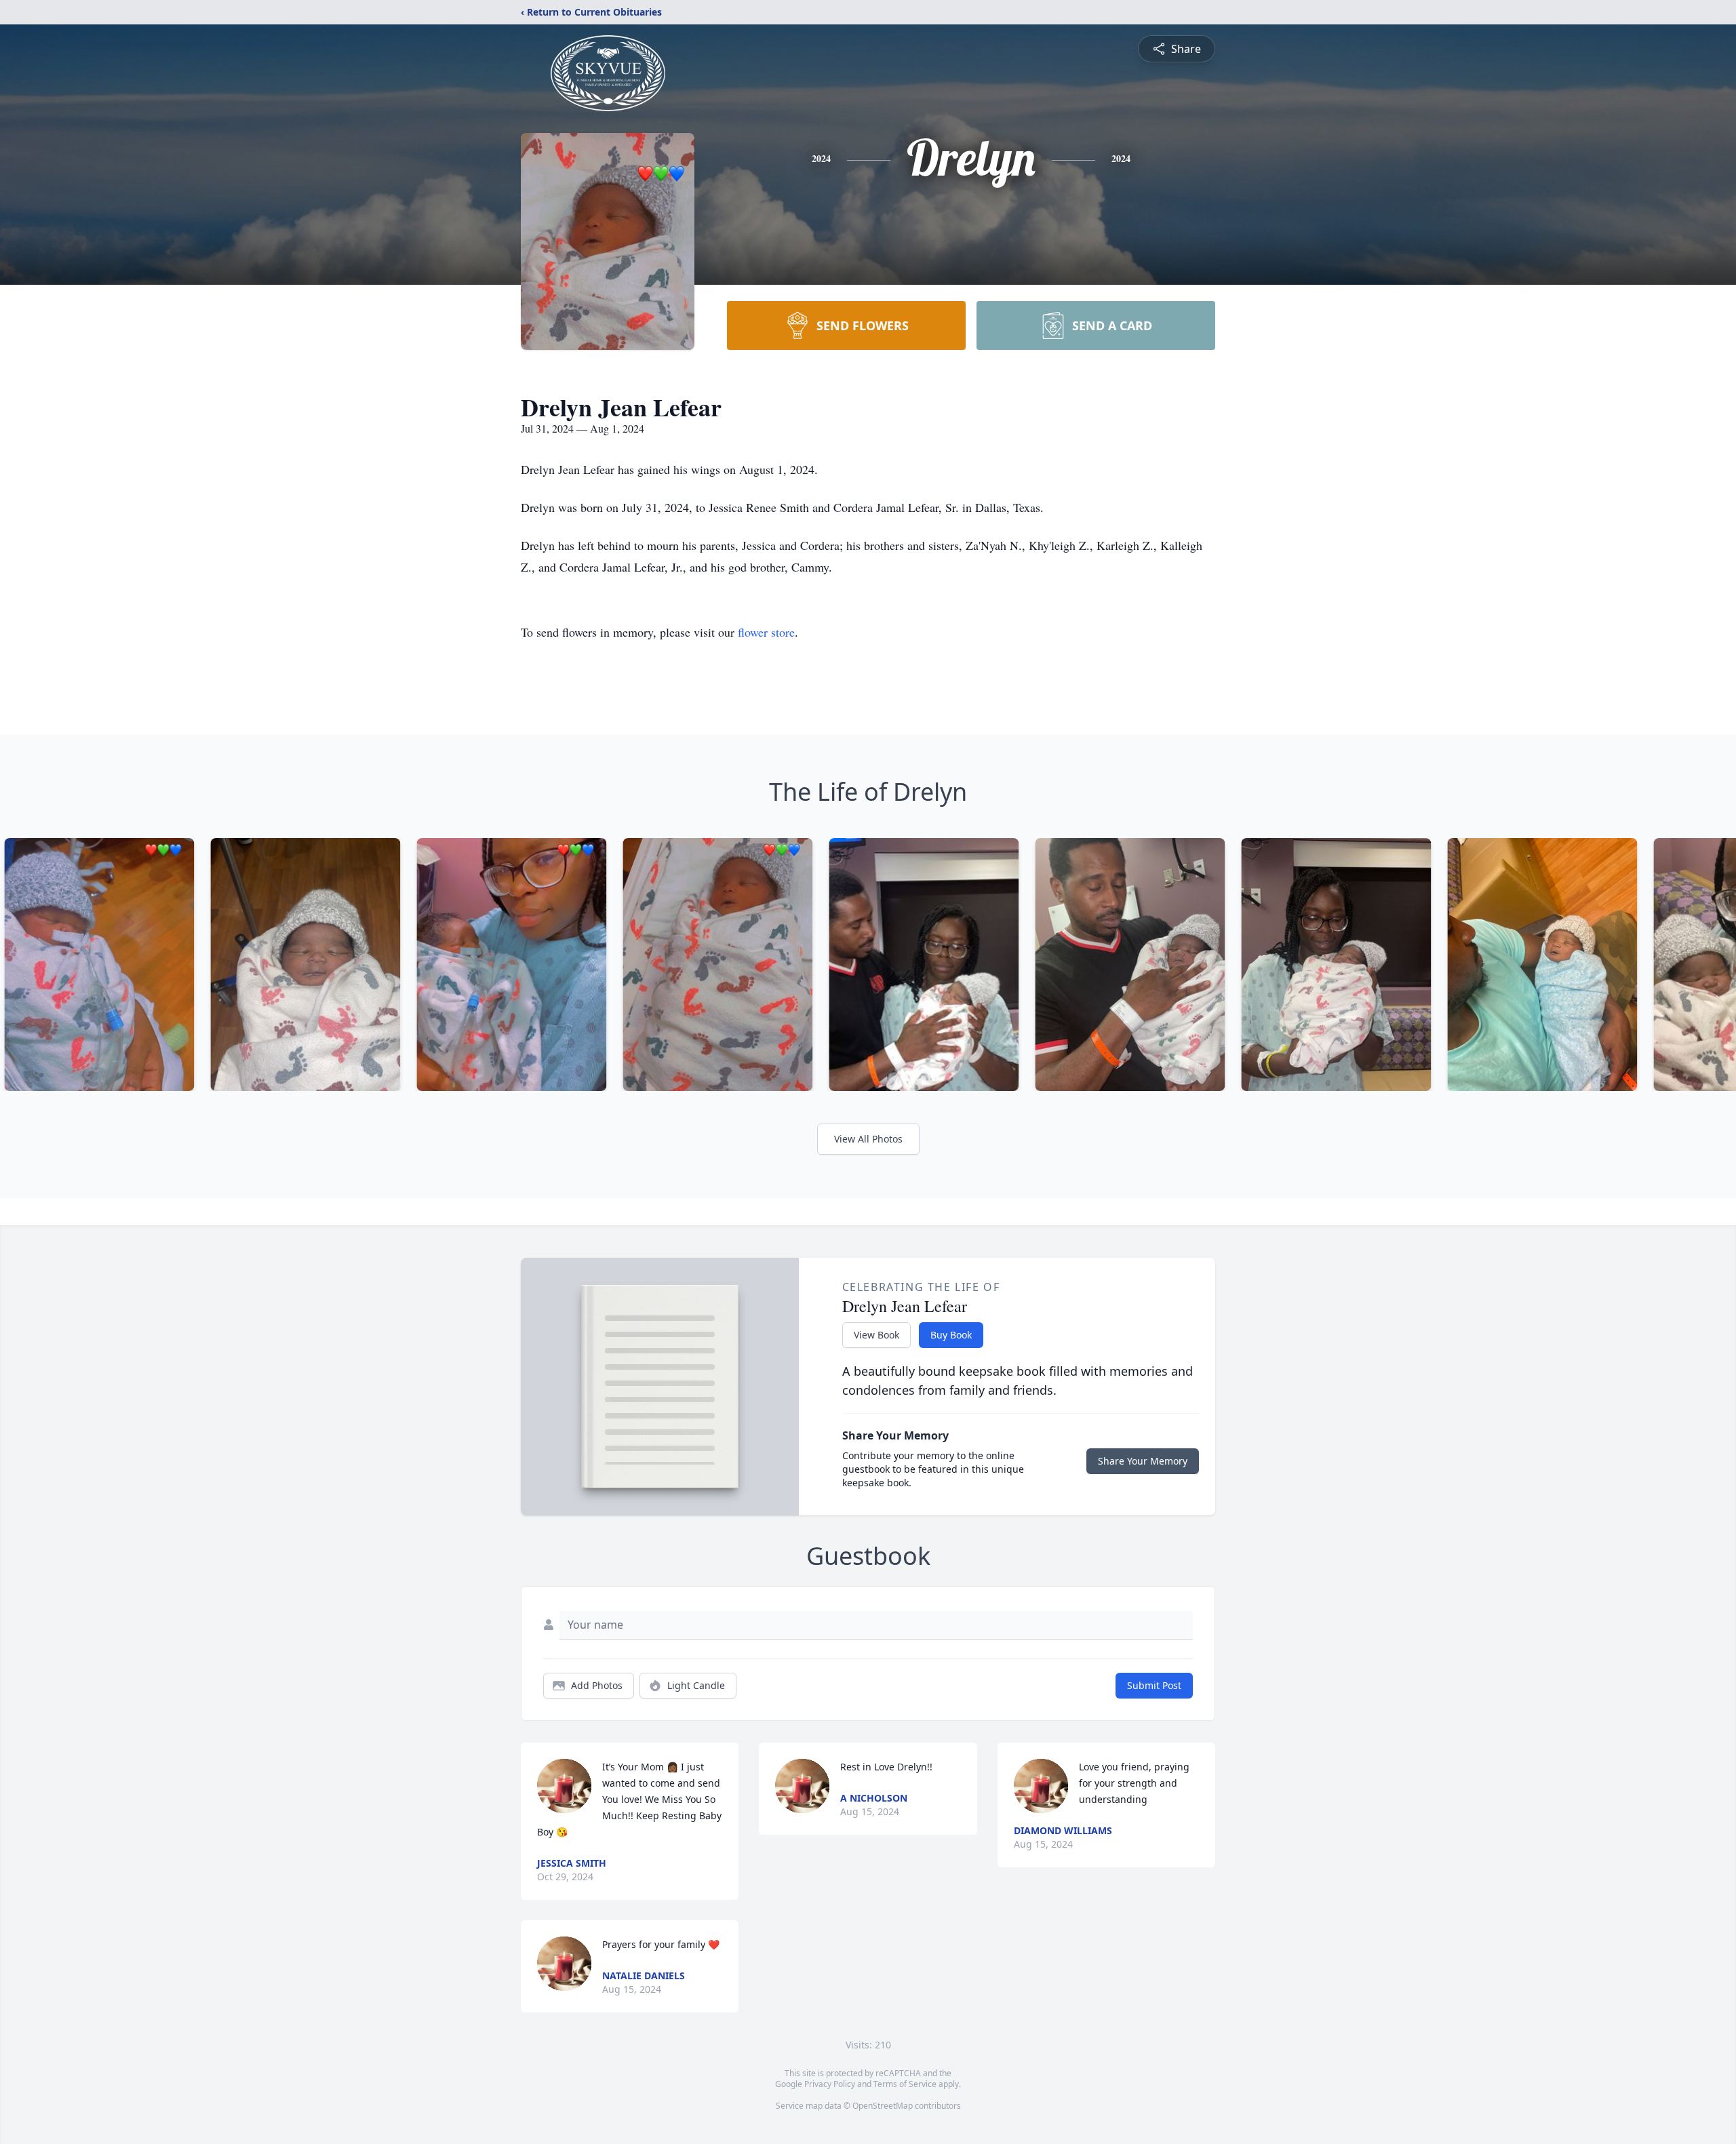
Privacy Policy (830, 2084)
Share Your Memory (1143, 1461)
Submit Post (1154, 1685)
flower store (766, 632)
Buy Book (951, 1335)
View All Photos (868, 1139)
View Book (876, 1335)
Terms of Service (905, 2084)
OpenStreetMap (883, 2106)
